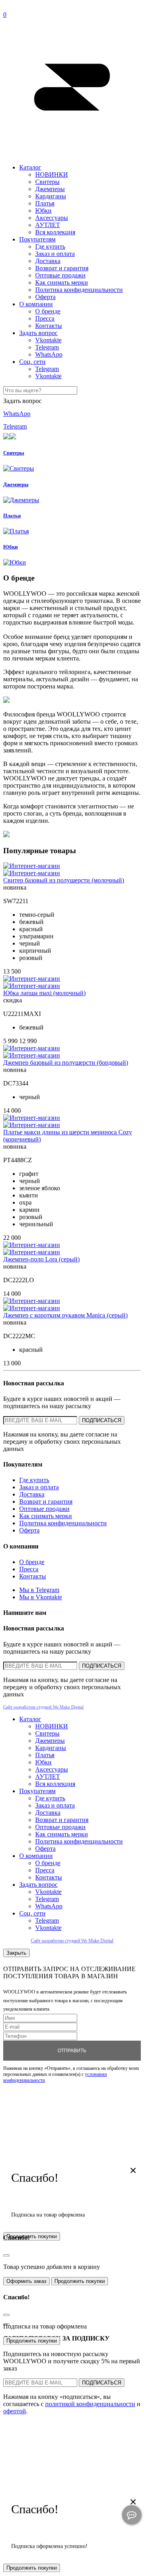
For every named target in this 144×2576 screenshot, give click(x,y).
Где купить (50, 246)
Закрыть (16, 1953)
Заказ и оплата (55, 254)
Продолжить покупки (80, 2281)
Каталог (30, 167)
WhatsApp (49, 354)
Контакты (49, 326)
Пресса (45, 318)
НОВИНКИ (52, 175)
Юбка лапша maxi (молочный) (44, 993)
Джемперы (50, 189)
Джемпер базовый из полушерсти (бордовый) (66, 1063)
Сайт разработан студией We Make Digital (43, 1707)
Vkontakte (48, 340)
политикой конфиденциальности (90, 2404)
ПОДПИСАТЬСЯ (102, 1420)
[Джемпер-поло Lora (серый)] (32, 1245)
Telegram (47, 347)
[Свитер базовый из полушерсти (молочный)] (32, 866)
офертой (15, 2411)
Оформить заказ (26, 2281)
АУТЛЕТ (48, 225)
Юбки (43, 211)
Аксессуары (52, 218)
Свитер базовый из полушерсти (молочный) (64, 880)
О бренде (48, 311)
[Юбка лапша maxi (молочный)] (32, 979)
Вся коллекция (55, 232)
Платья (45, 203)
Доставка (48, 261)
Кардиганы (51, 196)
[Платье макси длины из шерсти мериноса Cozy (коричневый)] (32, 1118)
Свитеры (47, 182)
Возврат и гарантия (62, 268)
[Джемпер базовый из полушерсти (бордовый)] (32, 1048)
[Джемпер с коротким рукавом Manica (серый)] (32, 1301)
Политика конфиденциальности (79, 290)
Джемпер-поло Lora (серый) (41, 1259)
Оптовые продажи (60, 275)
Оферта (45, 297)
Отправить (72, 2051)
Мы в (39, 1590)
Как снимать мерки (62, 282)
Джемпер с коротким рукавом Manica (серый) (65, 1315)
